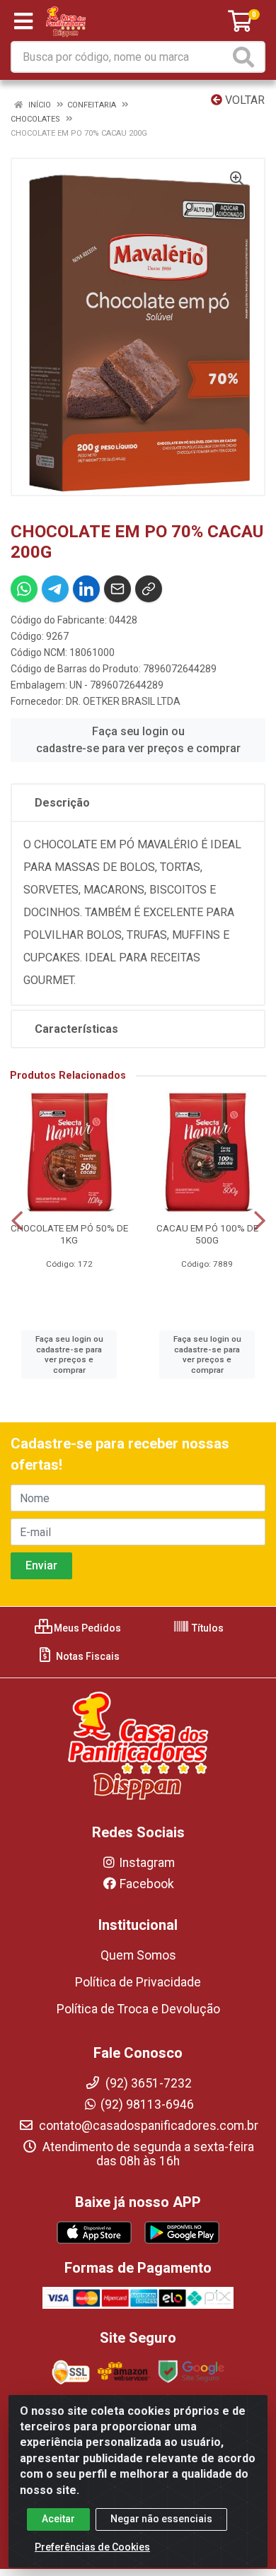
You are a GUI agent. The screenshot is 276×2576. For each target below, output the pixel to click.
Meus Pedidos (86, 1628)
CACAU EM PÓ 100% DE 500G (207, 1234)
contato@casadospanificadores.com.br (147, 2126)
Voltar (243, 100)
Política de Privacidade (138, 1982)
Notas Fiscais (87, 1656)
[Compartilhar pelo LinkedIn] (86, 589)
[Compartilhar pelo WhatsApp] (24, 589)
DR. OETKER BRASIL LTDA (123, 701)
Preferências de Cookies (92, 2547)
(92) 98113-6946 (147, 2104)
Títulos (207, 1628)
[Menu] (23, 21)
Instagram (147, 1863)
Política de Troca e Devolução (138, 2009)
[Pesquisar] (246, 57)
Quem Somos (138, 1955)
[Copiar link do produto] (149, 589)
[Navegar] (17, 1221)
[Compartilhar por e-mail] (117, 589)
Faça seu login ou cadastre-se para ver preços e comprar (138, 740)
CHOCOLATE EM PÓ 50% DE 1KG (69, 1234)
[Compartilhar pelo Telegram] (55, 589)
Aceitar (58, 2519)
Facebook (147, 1884)
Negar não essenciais (161, 2519)
